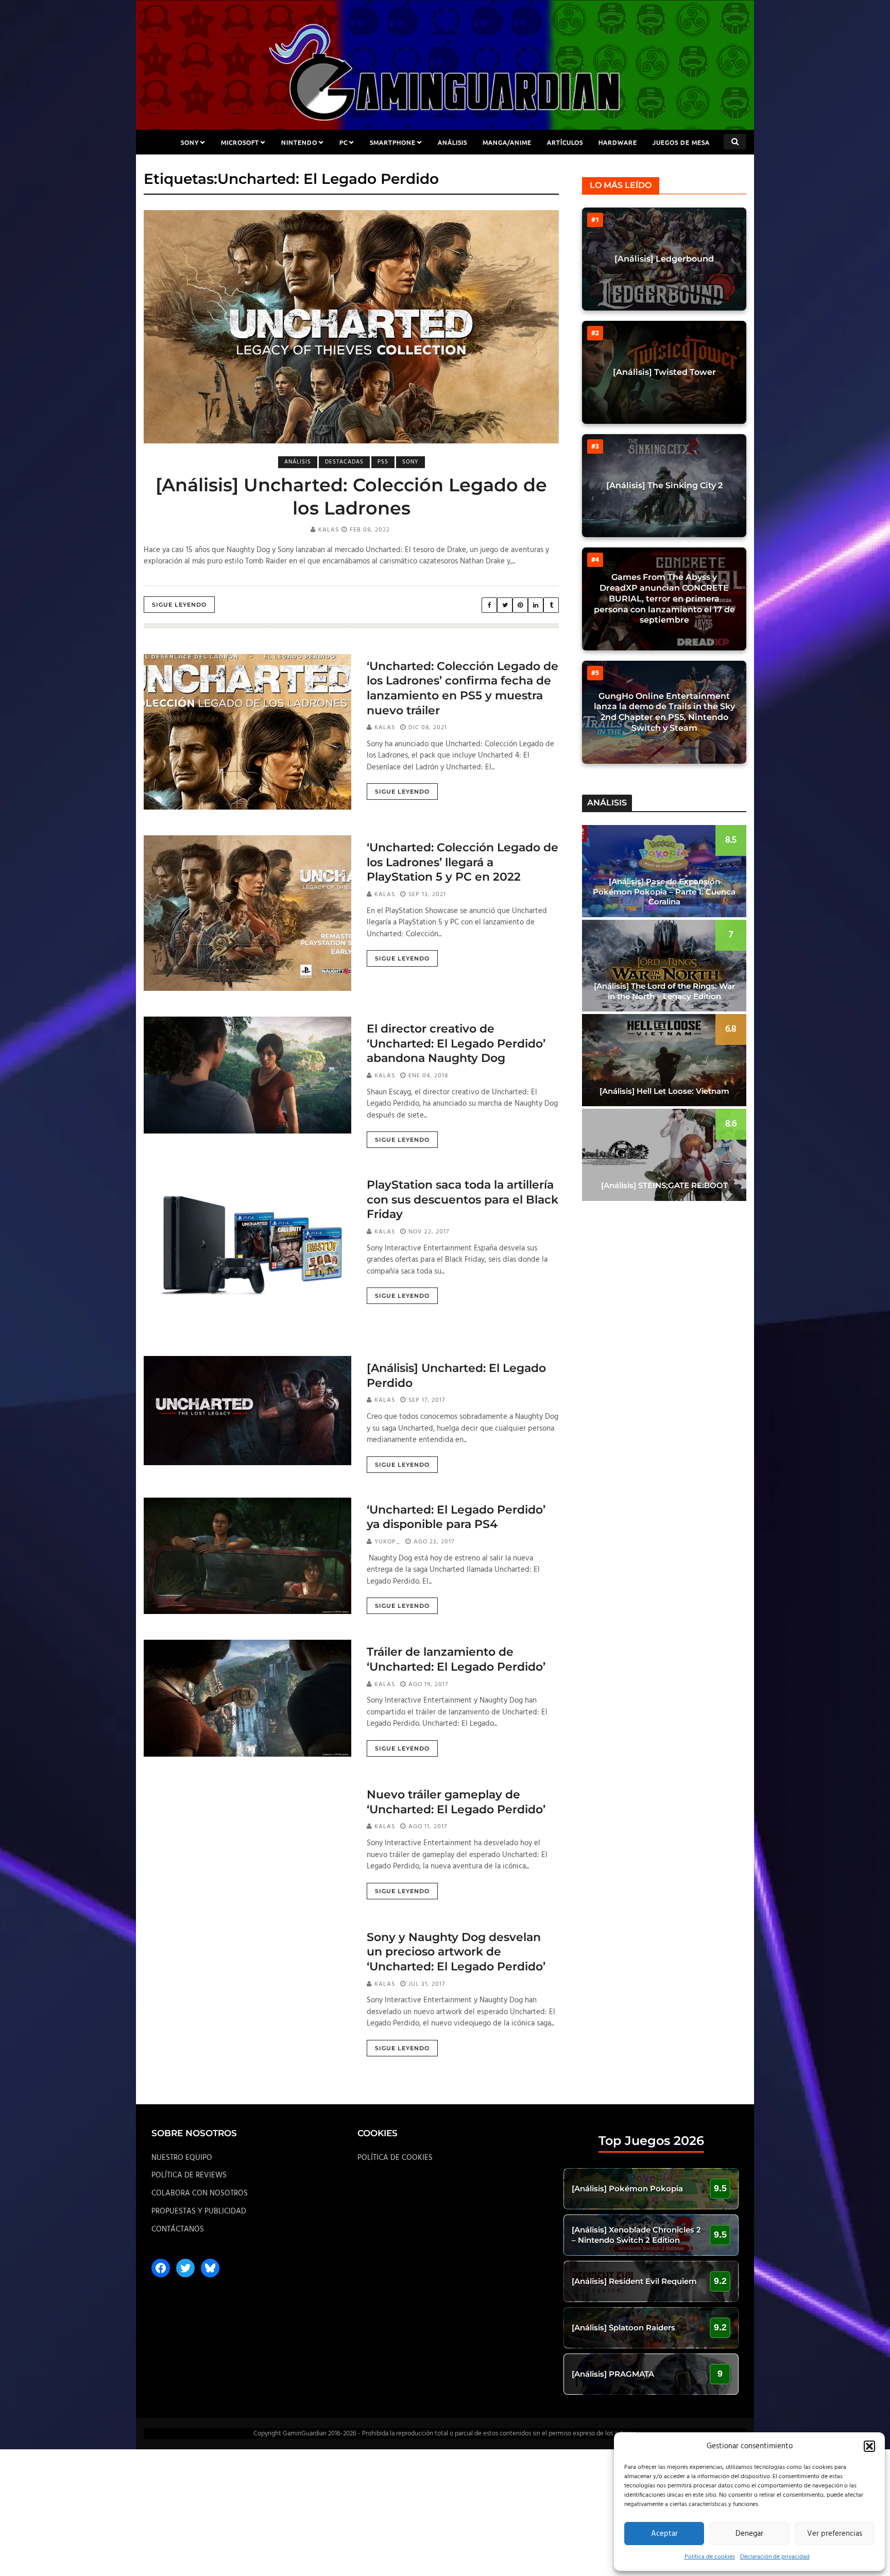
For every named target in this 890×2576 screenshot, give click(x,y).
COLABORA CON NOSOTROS (200, 2193)
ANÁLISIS (452, 142)
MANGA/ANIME (507, 142)
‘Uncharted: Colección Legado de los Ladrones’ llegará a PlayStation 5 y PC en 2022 (463, 862)
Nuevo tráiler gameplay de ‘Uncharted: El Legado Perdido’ (456, 1802)
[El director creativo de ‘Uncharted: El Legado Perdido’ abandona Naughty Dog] (247, 1075)
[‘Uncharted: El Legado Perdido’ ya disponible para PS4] (247, 1556)
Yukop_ (387, 1542)
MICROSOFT (240, 142)
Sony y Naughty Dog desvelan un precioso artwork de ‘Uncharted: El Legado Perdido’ (456, 1952)
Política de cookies (710, 2557)
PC (344, 142)
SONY (190, 142)
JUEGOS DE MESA (681, 142)
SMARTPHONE (393, 142)
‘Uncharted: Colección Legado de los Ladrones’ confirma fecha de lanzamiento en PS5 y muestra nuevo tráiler (463, 688)
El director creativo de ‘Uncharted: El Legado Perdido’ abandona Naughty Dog (456, 1043)
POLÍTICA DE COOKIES (395, 2158)
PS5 (383, 462)
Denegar (749, 2534)
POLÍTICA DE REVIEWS (189, 2175)
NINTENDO (299, 142)
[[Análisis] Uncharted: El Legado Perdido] (247, 1411)
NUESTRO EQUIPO (182, 2158)
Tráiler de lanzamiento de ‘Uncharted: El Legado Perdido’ (456, 1659)
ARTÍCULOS (565, 142)
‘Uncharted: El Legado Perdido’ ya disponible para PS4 (456, 1517)
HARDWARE (618, 142)
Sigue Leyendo (179, 605)
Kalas (329, 530)
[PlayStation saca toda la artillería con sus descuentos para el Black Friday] (247, 1251)
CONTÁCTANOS (178, 2229)
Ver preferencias (835, 2534)
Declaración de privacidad (775, 2557)
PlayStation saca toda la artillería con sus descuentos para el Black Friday (463, 1199)
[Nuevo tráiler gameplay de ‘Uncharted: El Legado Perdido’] (247, 1841)
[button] (869, 2446)
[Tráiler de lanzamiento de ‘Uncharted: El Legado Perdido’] (247, 1698)
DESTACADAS (344, 462)
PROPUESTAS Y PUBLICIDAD (199, 2211)
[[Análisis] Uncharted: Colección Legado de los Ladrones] (351, 327)
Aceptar (664, 2534)
